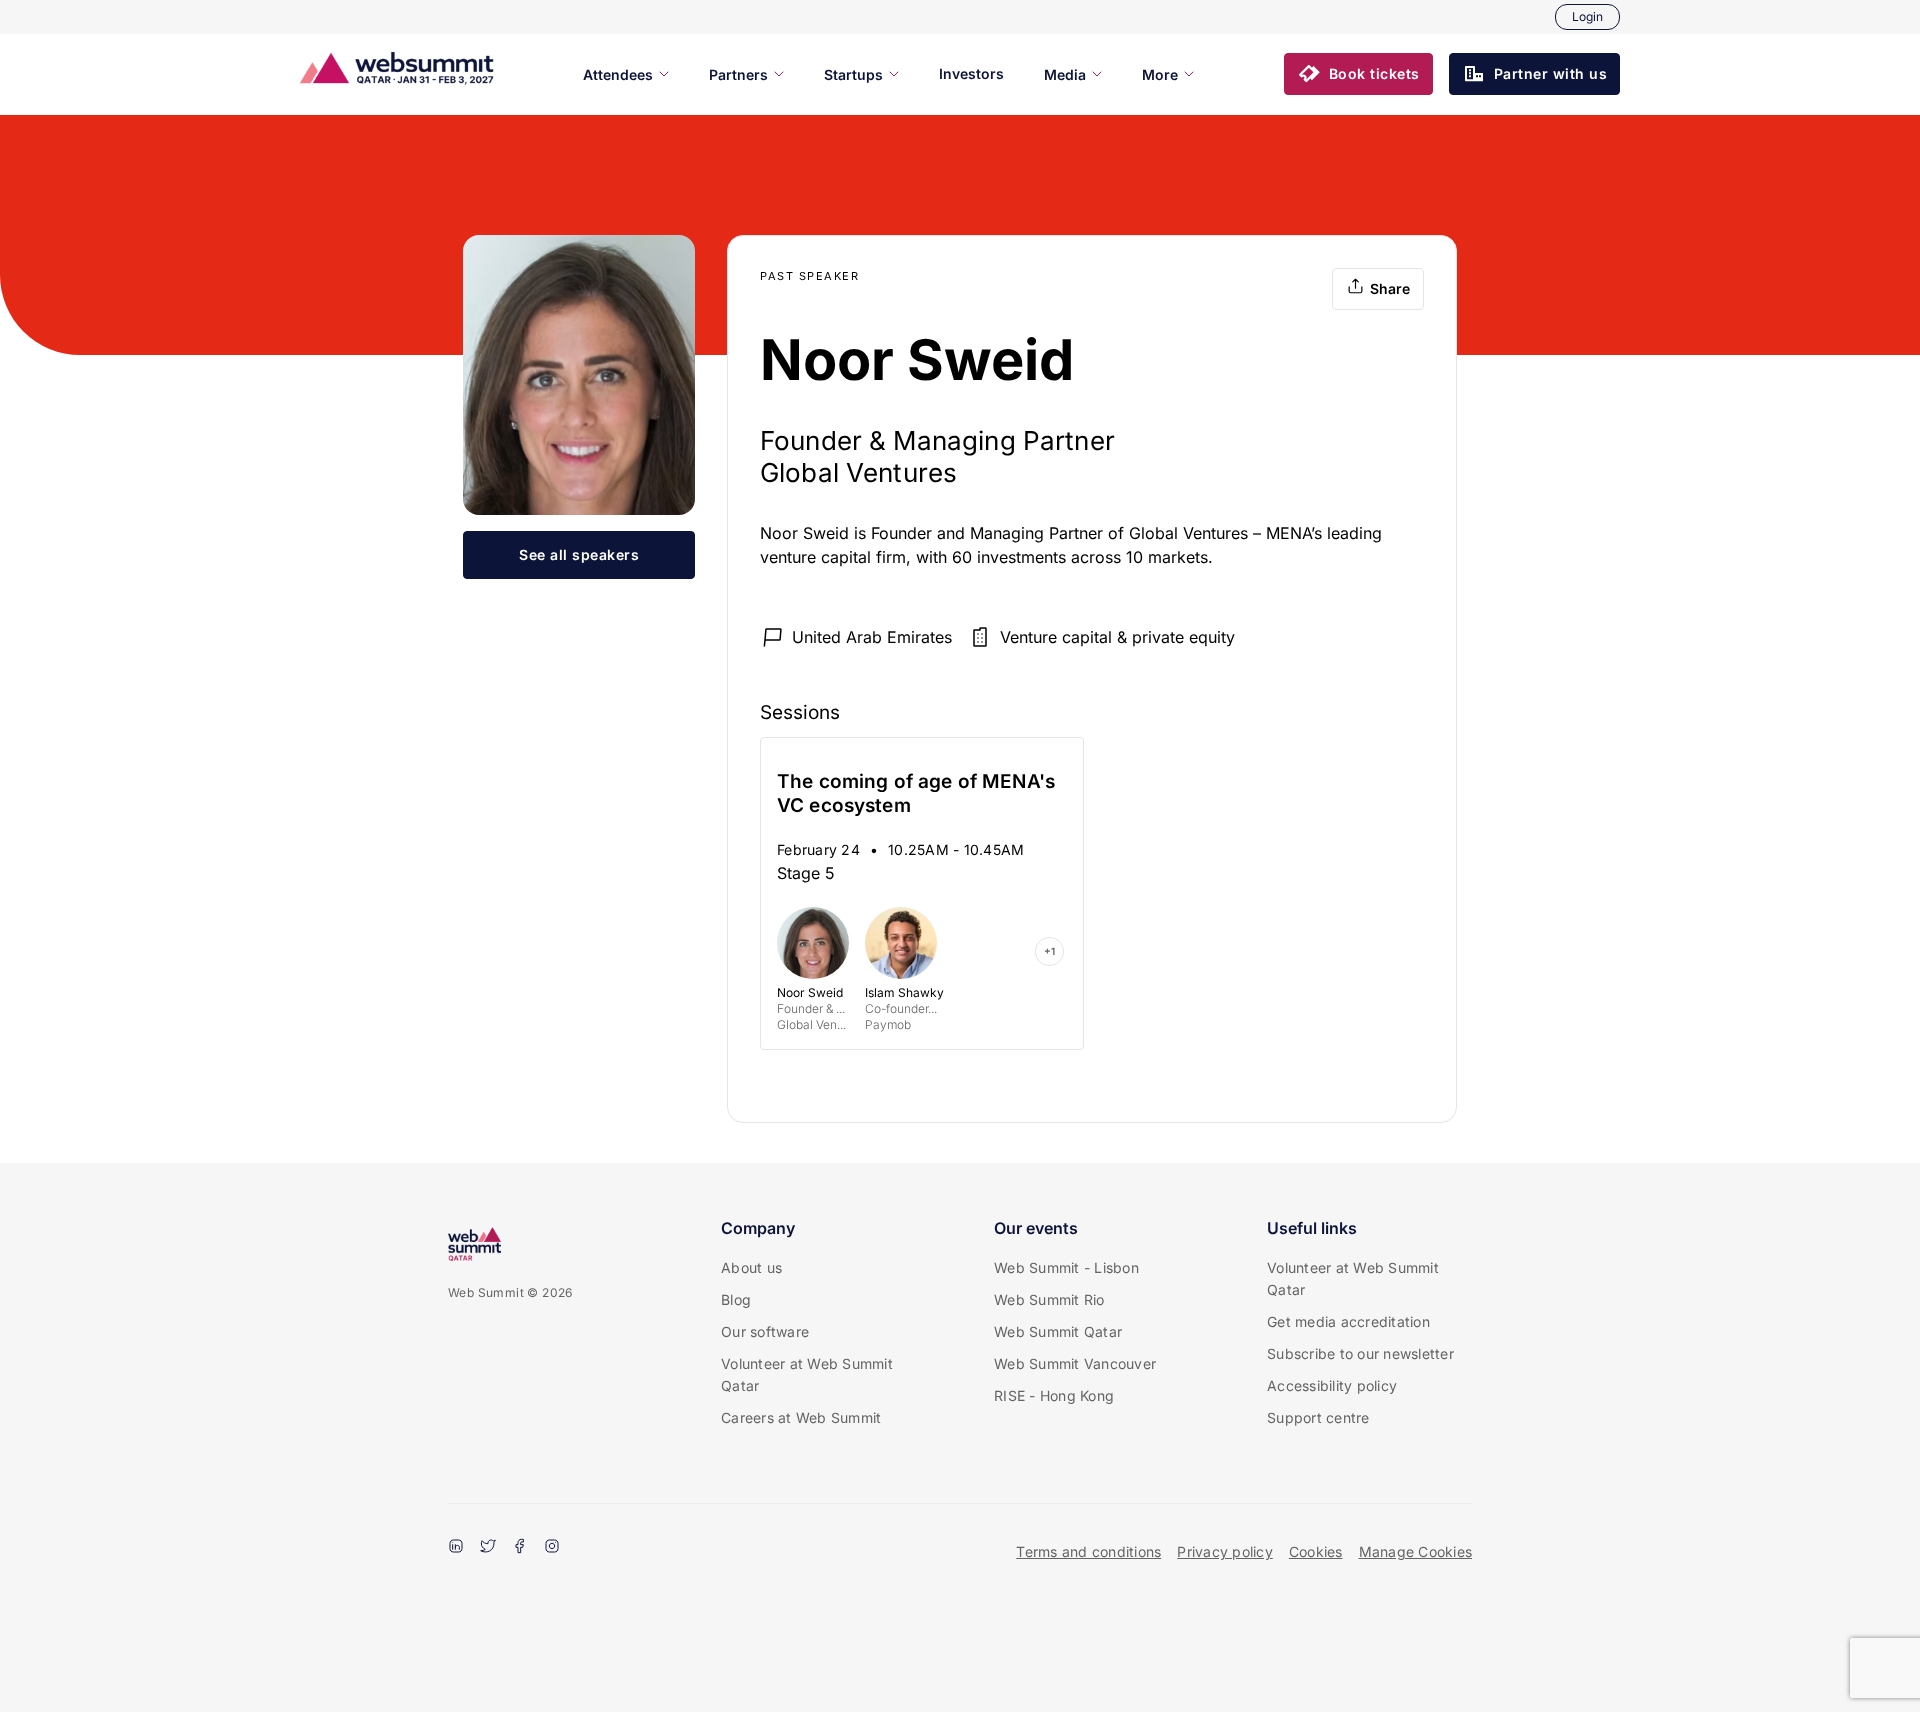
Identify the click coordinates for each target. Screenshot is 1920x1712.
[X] (488, 1548)
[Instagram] (552, 1548)
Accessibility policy (1332, 1385)
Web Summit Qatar (1058, 1331)
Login (1587, 16)
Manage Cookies (1416, 1551)
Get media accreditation (1348, 1321)
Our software (765, 1331)
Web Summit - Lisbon (1066, 1267)
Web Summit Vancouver (1075, 1363)
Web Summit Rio (1049, 1299)
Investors (971, 73)
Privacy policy (1225, 1551)
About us (751, 1267)
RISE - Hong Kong (1054, 1395)
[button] (1358, 74)
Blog (736, 1299)
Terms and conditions (1088, 1551)
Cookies (1316, 1551)
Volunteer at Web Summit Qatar (807, 1374)
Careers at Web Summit (801, 1417)
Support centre (1318, 1417)
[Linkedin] (456, 1548)
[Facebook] (520, 1548)
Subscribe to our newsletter (1360, 1353)
